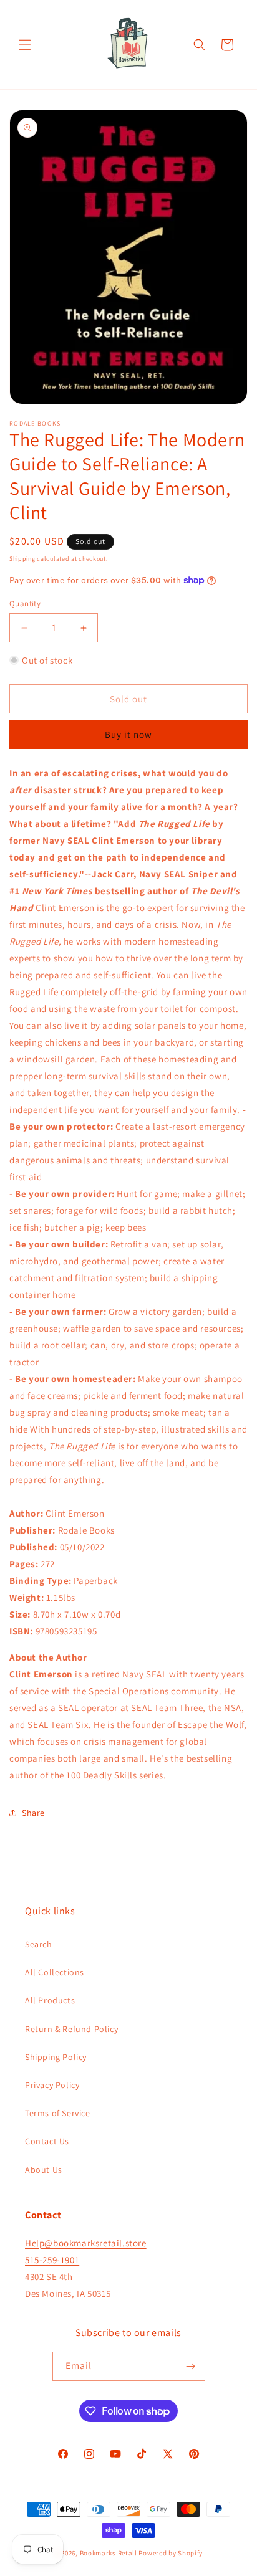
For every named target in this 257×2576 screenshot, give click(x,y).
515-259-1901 (52, 2260)
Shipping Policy (56, 2057)
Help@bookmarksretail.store (86, 2243)
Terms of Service (58, 2113)
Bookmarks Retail (109, 2553)
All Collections (55, 1972)
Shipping (22, 559)
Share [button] (33, 1813)
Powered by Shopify (171, 2553)
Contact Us (47, 2141)
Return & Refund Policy (71, 2029)
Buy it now (128, 734)
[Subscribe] (191, 2366)
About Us (44, 2170)
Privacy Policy (52, 2085)
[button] (25, 45)
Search (39, 1944)
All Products (50, 2000)
